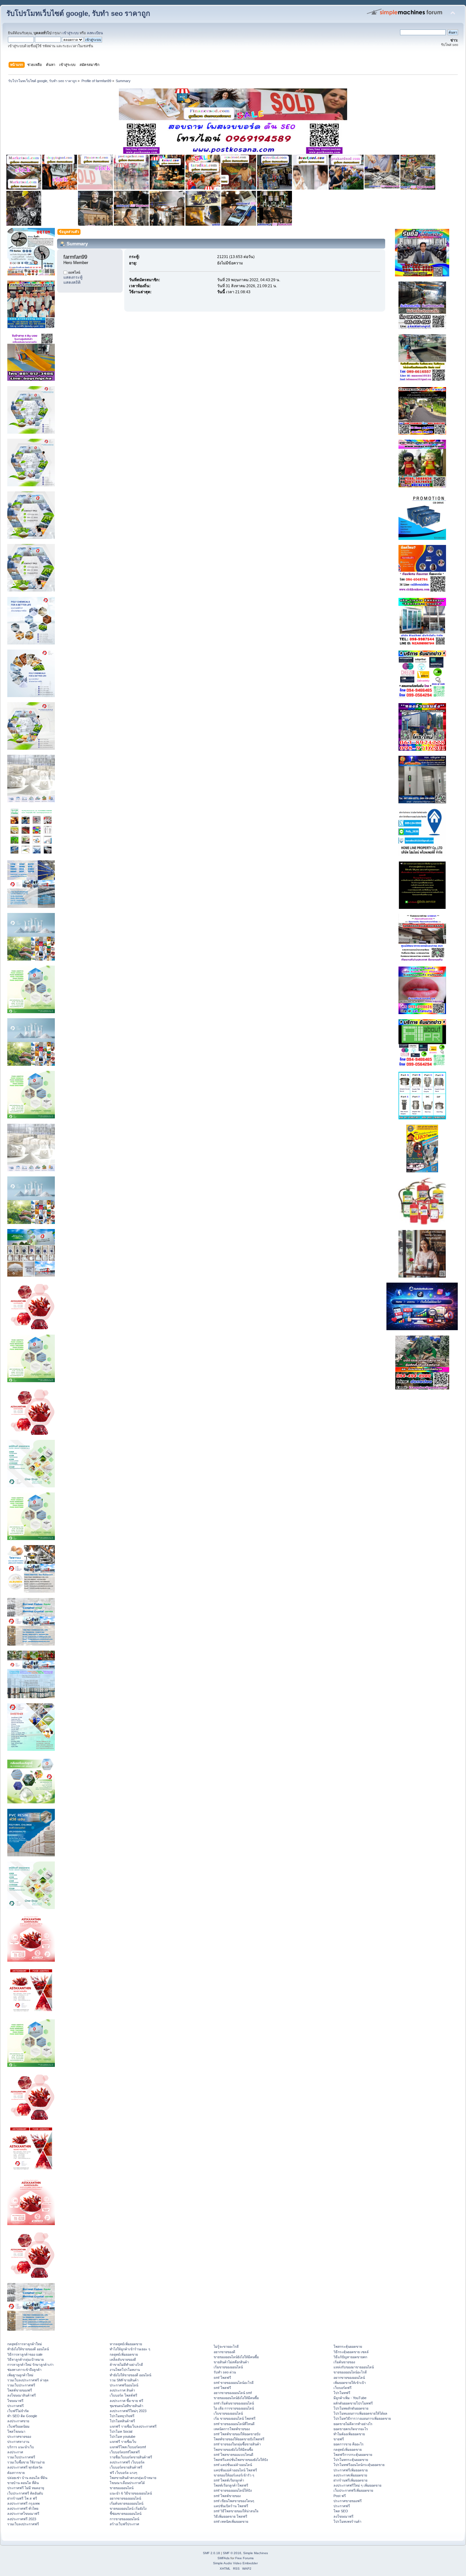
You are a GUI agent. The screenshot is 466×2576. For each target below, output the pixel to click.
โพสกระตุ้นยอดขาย (348, 2346)
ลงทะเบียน (95, 33)
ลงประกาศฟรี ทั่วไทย (23, 2508)
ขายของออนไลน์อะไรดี (350, 2372)
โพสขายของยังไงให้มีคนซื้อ (233, 2450)
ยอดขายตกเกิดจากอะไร (351, 2429)
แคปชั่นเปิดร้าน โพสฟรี (231, 2506)
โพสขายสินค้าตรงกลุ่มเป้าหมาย (133, 2478)
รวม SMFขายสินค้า (124, 2380)
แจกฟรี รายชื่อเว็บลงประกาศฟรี (133, 2426)
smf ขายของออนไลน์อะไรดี (234, 2383)
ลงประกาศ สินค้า (122, 2390)
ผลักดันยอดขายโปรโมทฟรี (353, 2403)
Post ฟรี (340, 2496)
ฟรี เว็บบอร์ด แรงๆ (123, 2473)
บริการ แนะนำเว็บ (21, 2447)
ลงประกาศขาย (18, 2421)
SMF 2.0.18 (211, 2553)
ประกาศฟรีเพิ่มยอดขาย (351, 2470)
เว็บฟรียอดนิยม (18, 2426)
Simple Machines (256, 2553)
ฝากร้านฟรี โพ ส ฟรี (22, 2498)
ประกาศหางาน (18, 2442)
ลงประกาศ (15, 2452)
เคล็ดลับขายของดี (123, 2359)
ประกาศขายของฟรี (348, 2501)
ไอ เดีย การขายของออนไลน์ (234, 2408)
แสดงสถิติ (72, 282)
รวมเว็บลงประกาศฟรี (23, 2524)
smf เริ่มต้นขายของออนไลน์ (234, 2403)
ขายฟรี (339, 2439)
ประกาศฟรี (16, 2406)
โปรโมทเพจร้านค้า (347, 2521)
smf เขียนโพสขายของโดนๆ (234, 2501)
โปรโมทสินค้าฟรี (122, 2421)
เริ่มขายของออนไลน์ (228, 2367)
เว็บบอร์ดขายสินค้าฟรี (126, 2467)
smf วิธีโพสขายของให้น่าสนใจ (236, 2511)
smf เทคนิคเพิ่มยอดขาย (231, 2521)
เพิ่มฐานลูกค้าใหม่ (20, 2375)
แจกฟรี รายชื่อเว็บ (123, 2442)
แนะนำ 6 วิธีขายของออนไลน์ (131, 2493)
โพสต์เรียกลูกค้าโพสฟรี (231, 2485)
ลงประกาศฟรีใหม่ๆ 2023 (128, 2411)
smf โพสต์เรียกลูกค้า (229, 2480)
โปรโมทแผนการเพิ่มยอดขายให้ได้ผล (360, 2413)
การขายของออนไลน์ (124, 2519)
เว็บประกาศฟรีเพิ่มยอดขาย (353, 2490)
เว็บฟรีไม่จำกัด (18, 2411)
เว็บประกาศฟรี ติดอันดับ (25, 2493)
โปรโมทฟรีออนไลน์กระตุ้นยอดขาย (359, 2465)
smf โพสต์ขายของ (227, 2496)
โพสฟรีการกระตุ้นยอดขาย (353, 2455)
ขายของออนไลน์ (122, 2488)
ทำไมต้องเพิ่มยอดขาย (349, 2434)
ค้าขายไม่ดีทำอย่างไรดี (126, 2365)
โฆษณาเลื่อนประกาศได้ (127, 2483)
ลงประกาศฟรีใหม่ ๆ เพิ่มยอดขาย (357, 2485)
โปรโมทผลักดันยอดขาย (351, 2408)
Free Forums (244, 2558)
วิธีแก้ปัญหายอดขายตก (350, 2357)
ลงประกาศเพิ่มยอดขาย (350, 2475)
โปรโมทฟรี (342, 2393)
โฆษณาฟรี (15, 2401)
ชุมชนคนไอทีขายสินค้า (126, 2406)
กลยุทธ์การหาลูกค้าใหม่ (25, 2344)
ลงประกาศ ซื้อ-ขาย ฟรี (126, 2401)
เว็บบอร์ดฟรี (343, 2388)
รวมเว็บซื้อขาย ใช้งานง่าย (26, 2462)
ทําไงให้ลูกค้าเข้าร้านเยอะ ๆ (130, 2349)
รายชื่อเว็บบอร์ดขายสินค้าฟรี (131, 2457)
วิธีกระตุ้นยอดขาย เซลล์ (351, 2352)
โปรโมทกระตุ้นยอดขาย (351, 2460)
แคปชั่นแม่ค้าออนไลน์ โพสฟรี (235, 2470)
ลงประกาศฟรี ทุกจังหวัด (25, 2467)
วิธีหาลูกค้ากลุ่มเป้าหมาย (26, 2359)
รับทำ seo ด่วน (225, 2372)
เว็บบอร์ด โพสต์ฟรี (123, 2395)
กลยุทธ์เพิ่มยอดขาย (124, 2354)
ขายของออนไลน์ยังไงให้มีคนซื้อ (236, 2357)
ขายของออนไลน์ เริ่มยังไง (128, 2508)
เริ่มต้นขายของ (344, 2362)
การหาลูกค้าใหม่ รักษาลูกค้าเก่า (30, 2365)
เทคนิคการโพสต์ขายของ (232, 2429)
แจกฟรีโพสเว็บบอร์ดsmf (128, 2447)
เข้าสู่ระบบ (71, 33)
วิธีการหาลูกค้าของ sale (25, 2354)
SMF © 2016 (232, 2553)
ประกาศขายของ (19, 2437)
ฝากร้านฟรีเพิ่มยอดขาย (350, 2480)
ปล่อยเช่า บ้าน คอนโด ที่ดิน (27, 2478)
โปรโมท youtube (123, 2437)
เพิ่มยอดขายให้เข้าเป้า (350, 2383)
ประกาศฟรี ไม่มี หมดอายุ (26, 2488)
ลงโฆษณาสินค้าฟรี (22, 2395)
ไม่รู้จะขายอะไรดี (226, 2346)
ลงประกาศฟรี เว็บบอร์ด (127, 2462)
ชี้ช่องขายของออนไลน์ (126, 2514)
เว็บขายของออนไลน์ (228, 2413)
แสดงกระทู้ (73, 277)
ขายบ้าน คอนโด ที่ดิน (23, 2483)
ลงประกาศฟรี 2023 (22, 2519)
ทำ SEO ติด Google (22, 2416)
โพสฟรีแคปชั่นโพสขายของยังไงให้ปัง (241, 2460)
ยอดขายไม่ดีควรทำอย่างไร (353, 2424)
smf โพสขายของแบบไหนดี (233, 2455)
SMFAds (223, 2558)
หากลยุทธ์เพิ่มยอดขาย (126, 2344)
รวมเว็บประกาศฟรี (21, 2385)
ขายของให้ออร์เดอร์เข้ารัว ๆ (234, 2475)
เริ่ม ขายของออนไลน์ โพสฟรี (235, 2418)
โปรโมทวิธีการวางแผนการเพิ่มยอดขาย (362, 2418)
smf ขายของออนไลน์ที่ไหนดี (234, 2424)
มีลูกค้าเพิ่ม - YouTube (350, 2398)
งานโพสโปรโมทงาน (125, 2370)
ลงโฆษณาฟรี (343, 2516)
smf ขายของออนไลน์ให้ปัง (233, 2490)
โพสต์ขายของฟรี (20, 2390)
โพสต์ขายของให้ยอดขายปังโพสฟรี (239, 2439)
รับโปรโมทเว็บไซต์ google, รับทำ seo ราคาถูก (78, 13)
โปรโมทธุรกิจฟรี (122, 2416)
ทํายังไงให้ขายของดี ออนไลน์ (28, 2349)
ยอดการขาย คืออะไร (349, 2444)
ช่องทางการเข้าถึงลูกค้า (24, 2370)
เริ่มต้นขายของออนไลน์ (126, 2503)
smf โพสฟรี (222, 2378)
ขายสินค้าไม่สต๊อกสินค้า (231, 2362)
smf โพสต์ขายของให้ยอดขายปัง (237, 2434)
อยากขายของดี (224, 2352)
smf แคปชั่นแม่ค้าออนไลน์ (233, 2465)
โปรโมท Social (121, 2431)
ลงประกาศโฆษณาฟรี (23, 2514)
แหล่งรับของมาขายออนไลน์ (354, 2367)
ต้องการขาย (16, 2473)
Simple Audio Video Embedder (235, 2563)
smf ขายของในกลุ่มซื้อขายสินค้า (237, 2444)
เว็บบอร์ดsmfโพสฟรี (125, 2452)
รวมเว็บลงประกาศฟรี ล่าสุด (28, 2380)
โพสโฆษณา (16, 2431)
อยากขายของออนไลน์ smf (233, 2393)
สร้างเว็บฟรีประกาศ (124, 2524)
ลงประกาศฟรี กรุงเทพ (23, 2503)
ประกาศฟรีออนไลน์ (124, 2385)
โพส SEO (341, 2511)
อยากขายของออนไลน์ (125, 2498)
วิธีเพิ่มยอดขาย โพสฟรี (230, 2516)
